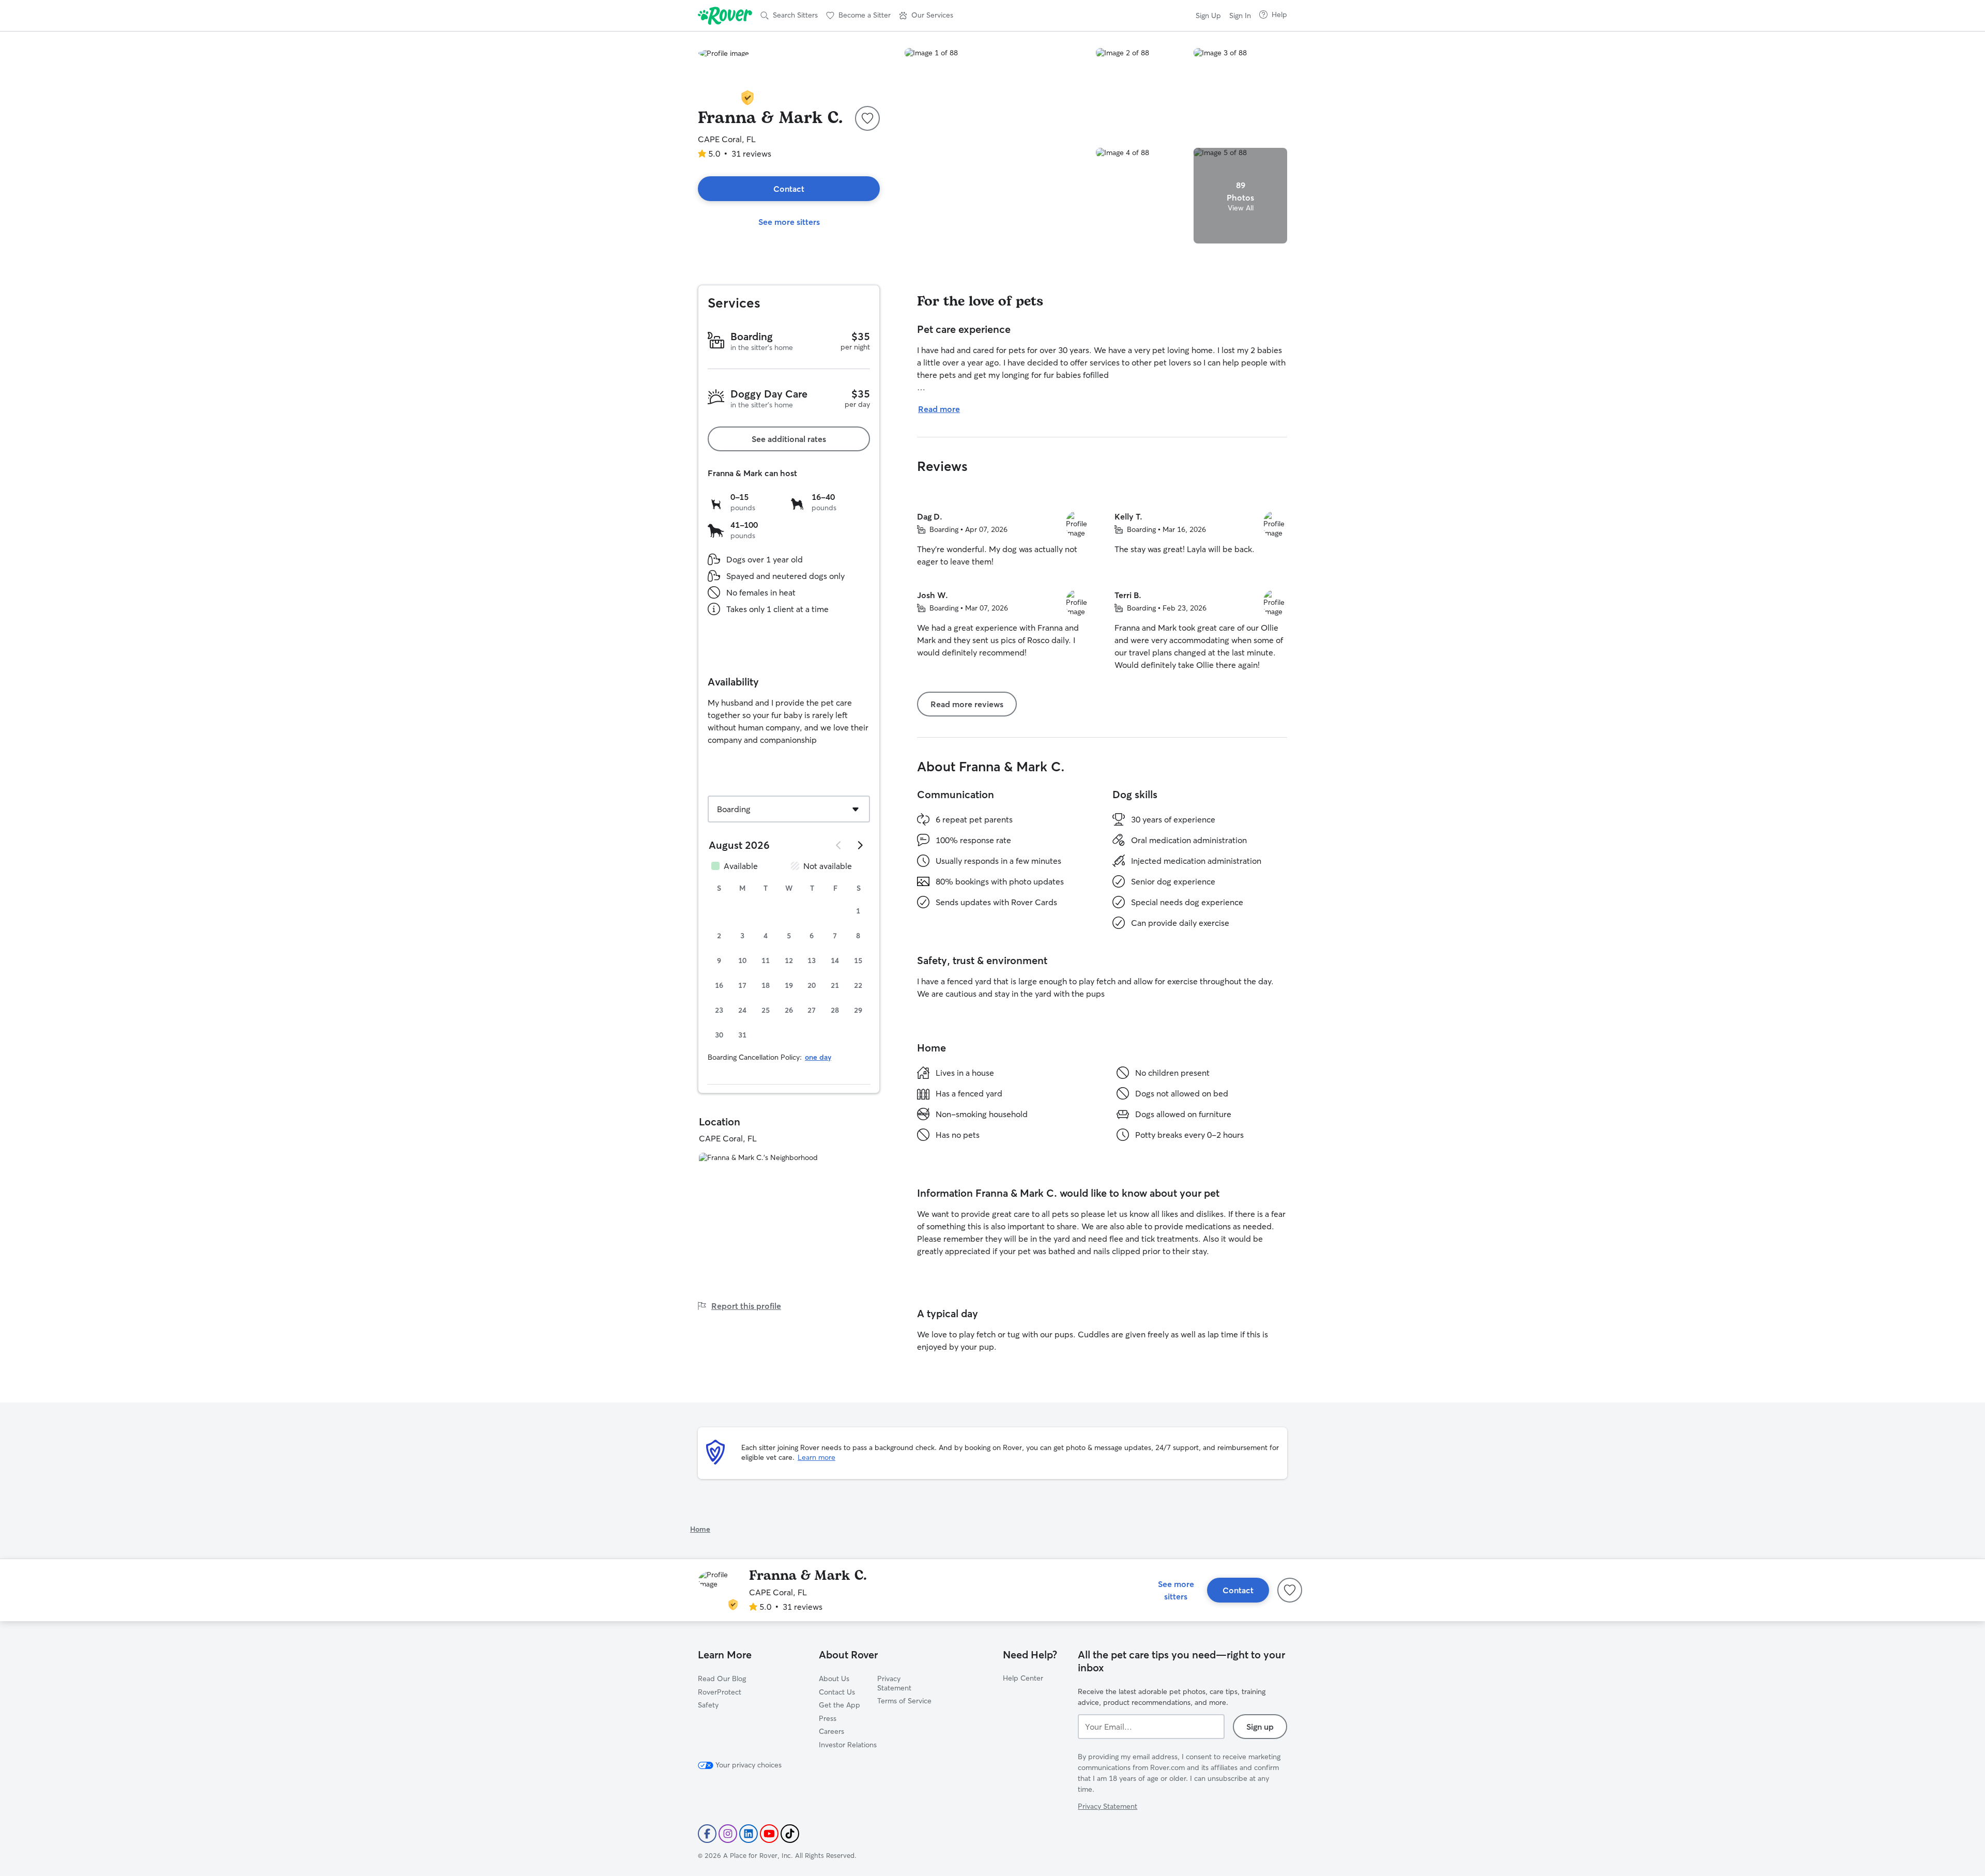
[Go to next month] (860, 845)
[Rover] (725, 16)
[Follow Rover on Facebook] (707, 1834)
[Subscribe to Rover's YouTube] (769, 1834)
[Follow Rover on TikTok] (790, 1834)
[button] (926, 16)
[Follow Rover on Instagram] (728, 1834)
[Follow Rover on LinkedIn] (749, 1834)
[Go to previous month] (839, 845)
